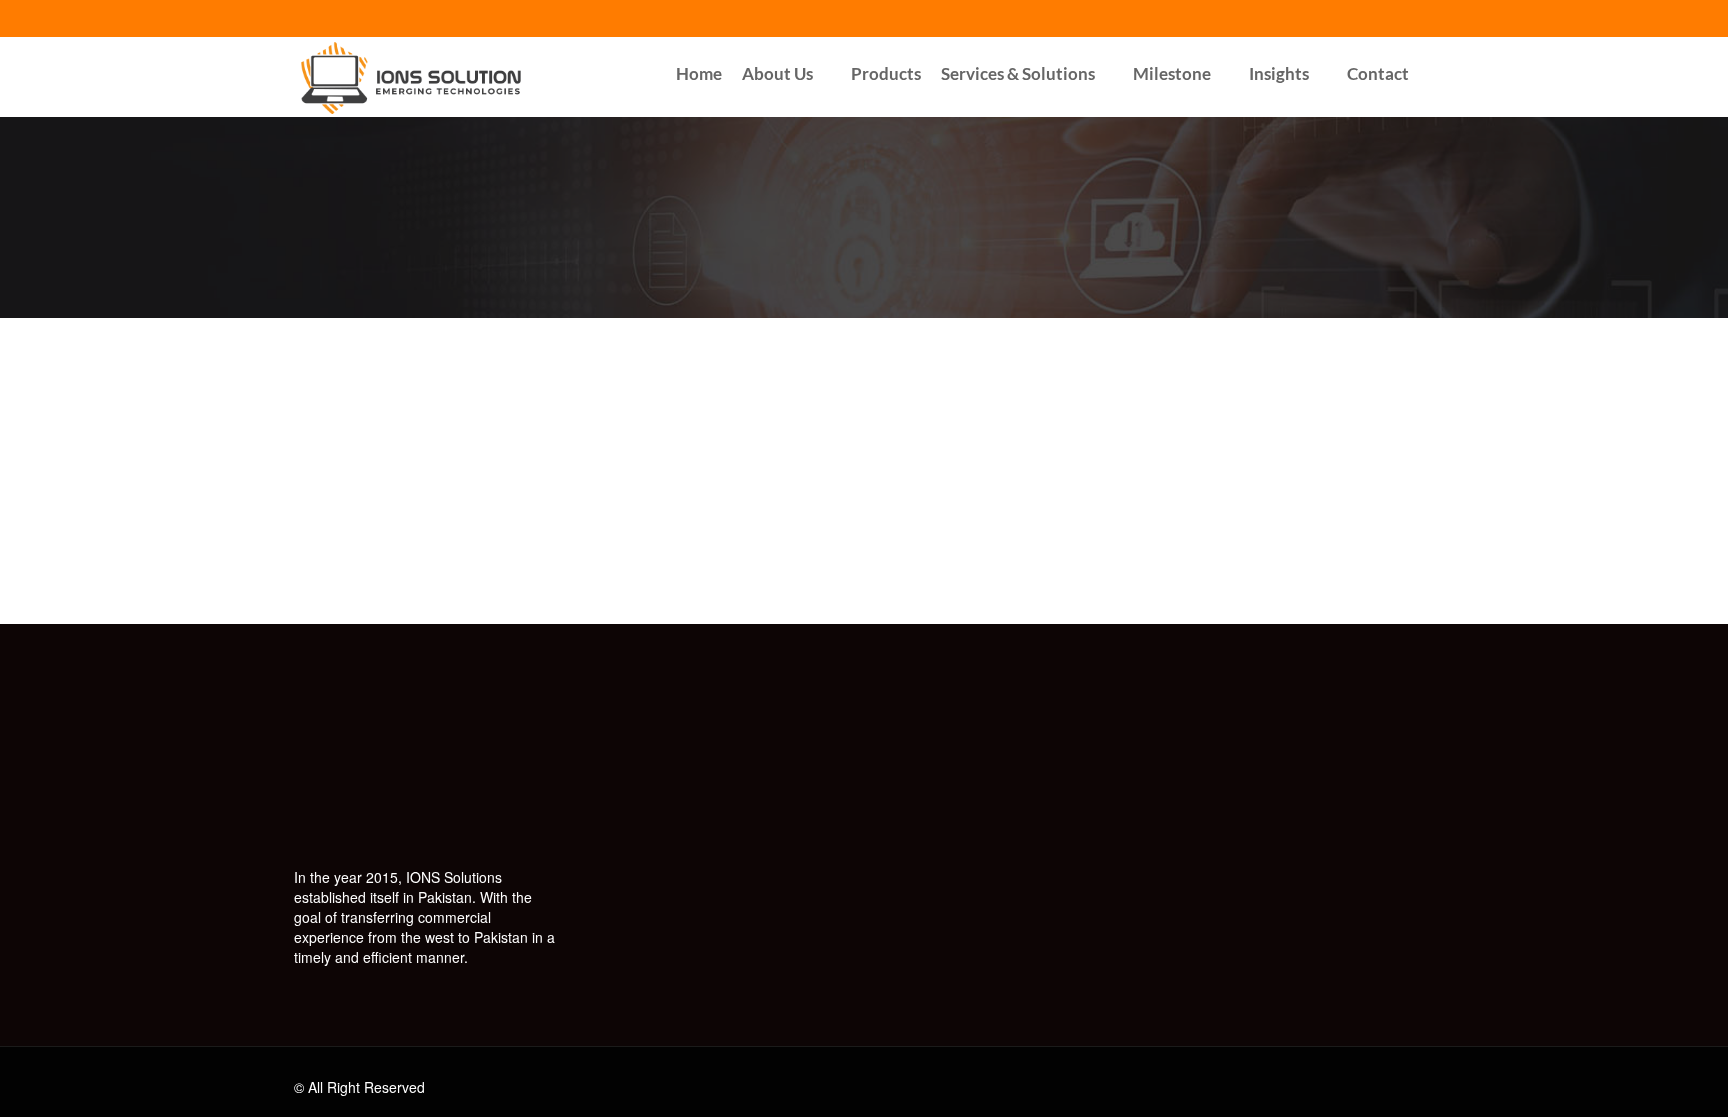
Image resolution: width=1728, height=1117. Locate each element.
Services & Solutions (1018, 73)
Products (886, 73)
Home (699, 73)
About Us (777, 73)
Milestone (1172, 73)
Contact (1378, 73)
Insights (1279, 73)
